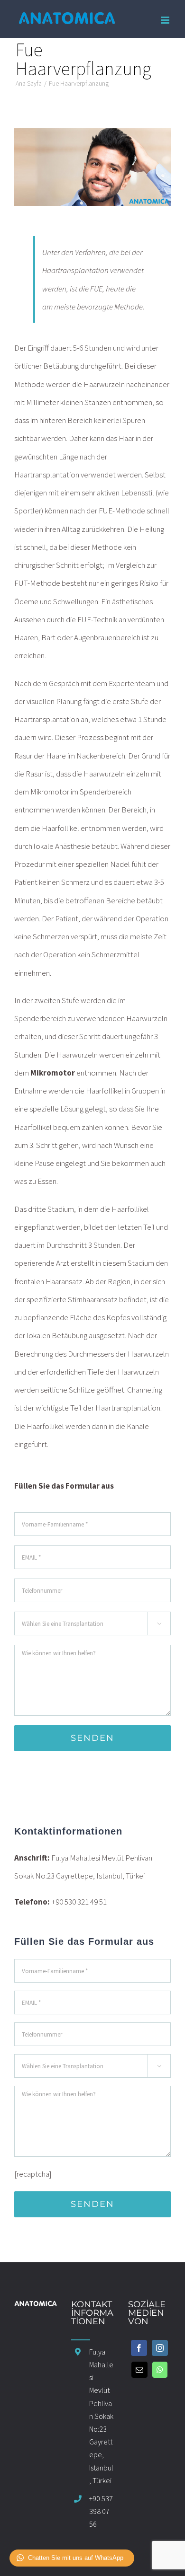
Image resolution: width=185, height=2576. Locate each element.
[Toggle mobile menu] (166, 20)
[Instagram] (160, 2348)
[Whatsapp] (160, 2370)
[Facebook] (139, 2348)
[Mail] (139, 2370)
